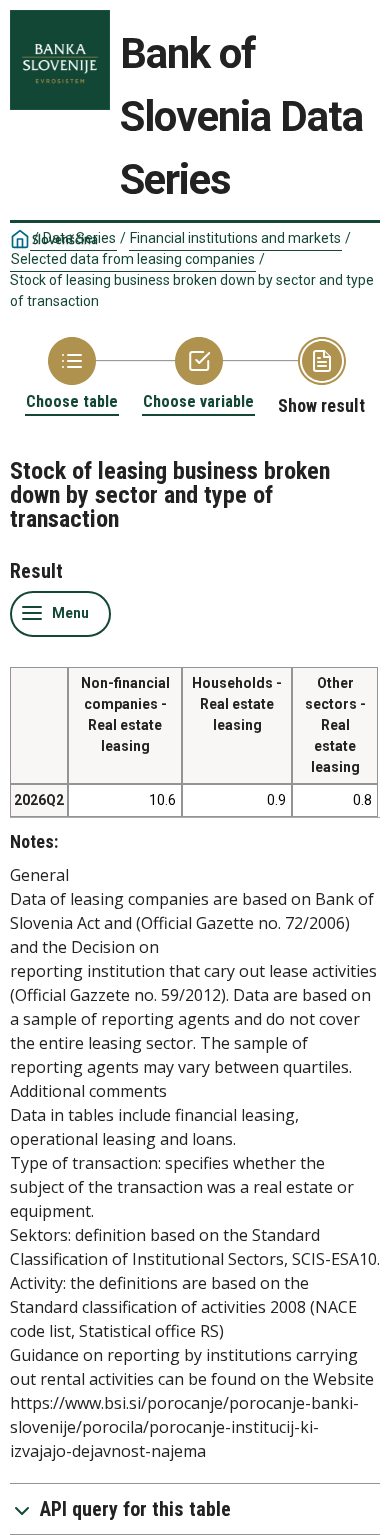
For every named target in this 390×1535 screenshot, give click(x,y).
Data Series (79, 238)
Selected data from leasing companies (133, 259)
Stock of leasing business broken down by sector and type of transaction (192, 290)
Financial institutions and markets (235, 238)
